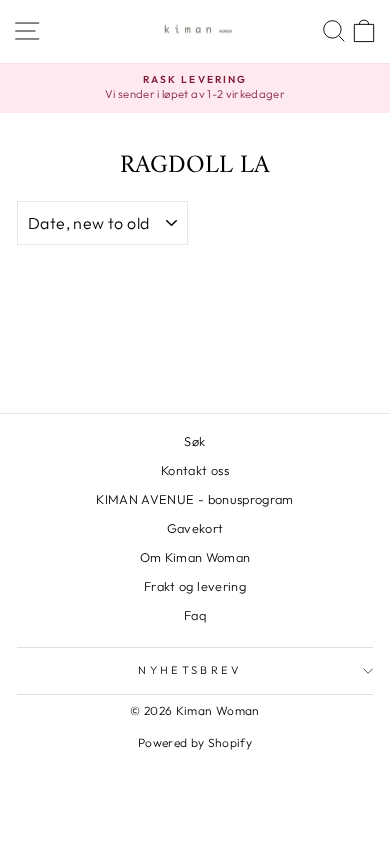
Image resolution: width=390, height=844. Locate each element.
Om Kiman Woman (195, 557)
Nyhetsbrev (189, 670)
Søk (194, 441)
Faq (195, 615)
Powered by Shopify (195, 742)
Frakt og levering (195, 586)
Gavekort (195, 528)
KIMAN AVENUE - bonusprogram (194, 499)
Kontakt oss (195, 470)
